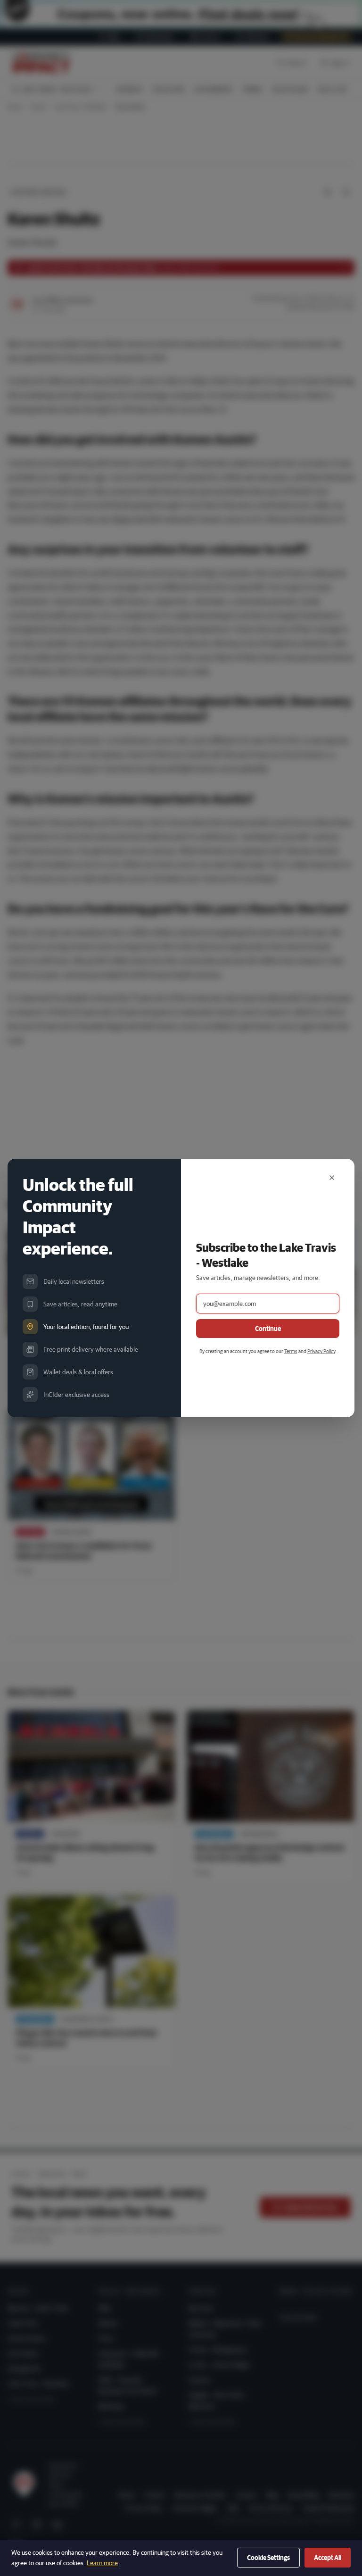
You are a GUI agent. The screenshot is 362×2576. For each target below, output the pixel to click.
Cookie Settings (268, 2558)
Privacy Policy (321, 1351)
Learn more (102, 2563)
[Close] (332, 1178)
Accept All (328, 2558)
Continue (268, 1329)
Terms (291, 1351)
